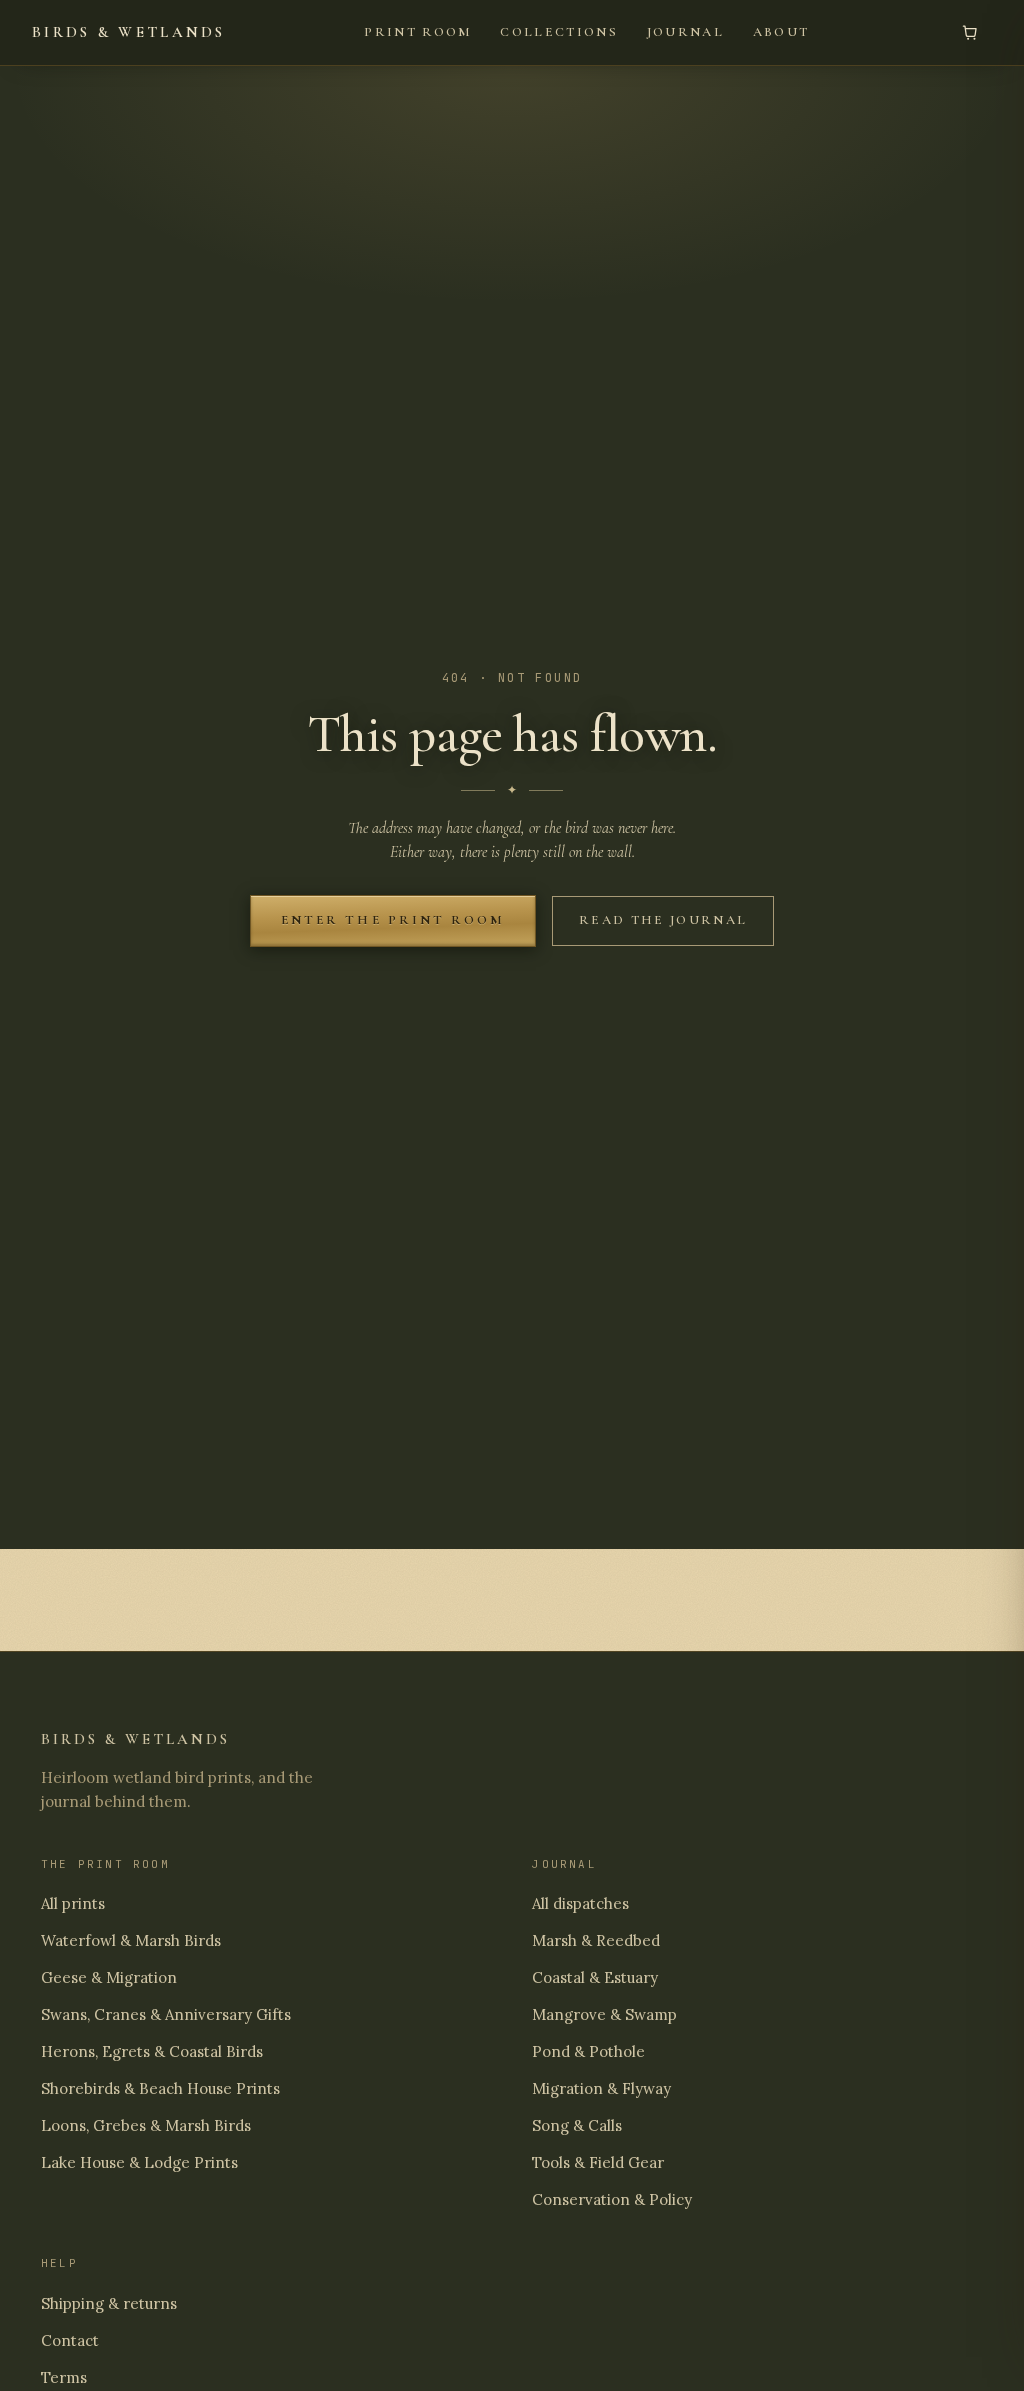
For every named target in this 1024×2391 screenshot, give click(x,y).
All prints (73, 1903)
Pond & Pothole (588, 2051)
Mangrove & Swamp (604, 2014)
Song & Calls (577, 2125)
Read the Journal (663, 920)
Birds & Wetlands (129, 32)
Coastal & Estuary (595, 1977)
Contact (70, 2340)
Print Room (417, 32)
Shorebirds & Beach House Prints (160, 2088)
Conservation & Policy (612, 2199)
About (781, 32)
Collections (559, 32)
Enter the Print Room (393, 920)
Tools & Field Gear (598, 2162)
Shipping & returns (109, 2303)
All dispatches (580, 1903)
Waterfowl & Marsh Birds (131, 1940)
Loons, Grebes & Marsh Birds (146, 2125)
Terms (64, 2377)
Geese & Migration (109, 1977)
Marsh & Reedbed (596, 1940)
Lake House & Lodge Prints (139, 2162)
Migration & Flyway (601, 2088)
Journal (685, 32)
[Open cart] (970, 33)
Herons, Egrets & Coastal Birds (152, 2051)
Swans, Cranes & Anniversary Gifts (166, 2014)
